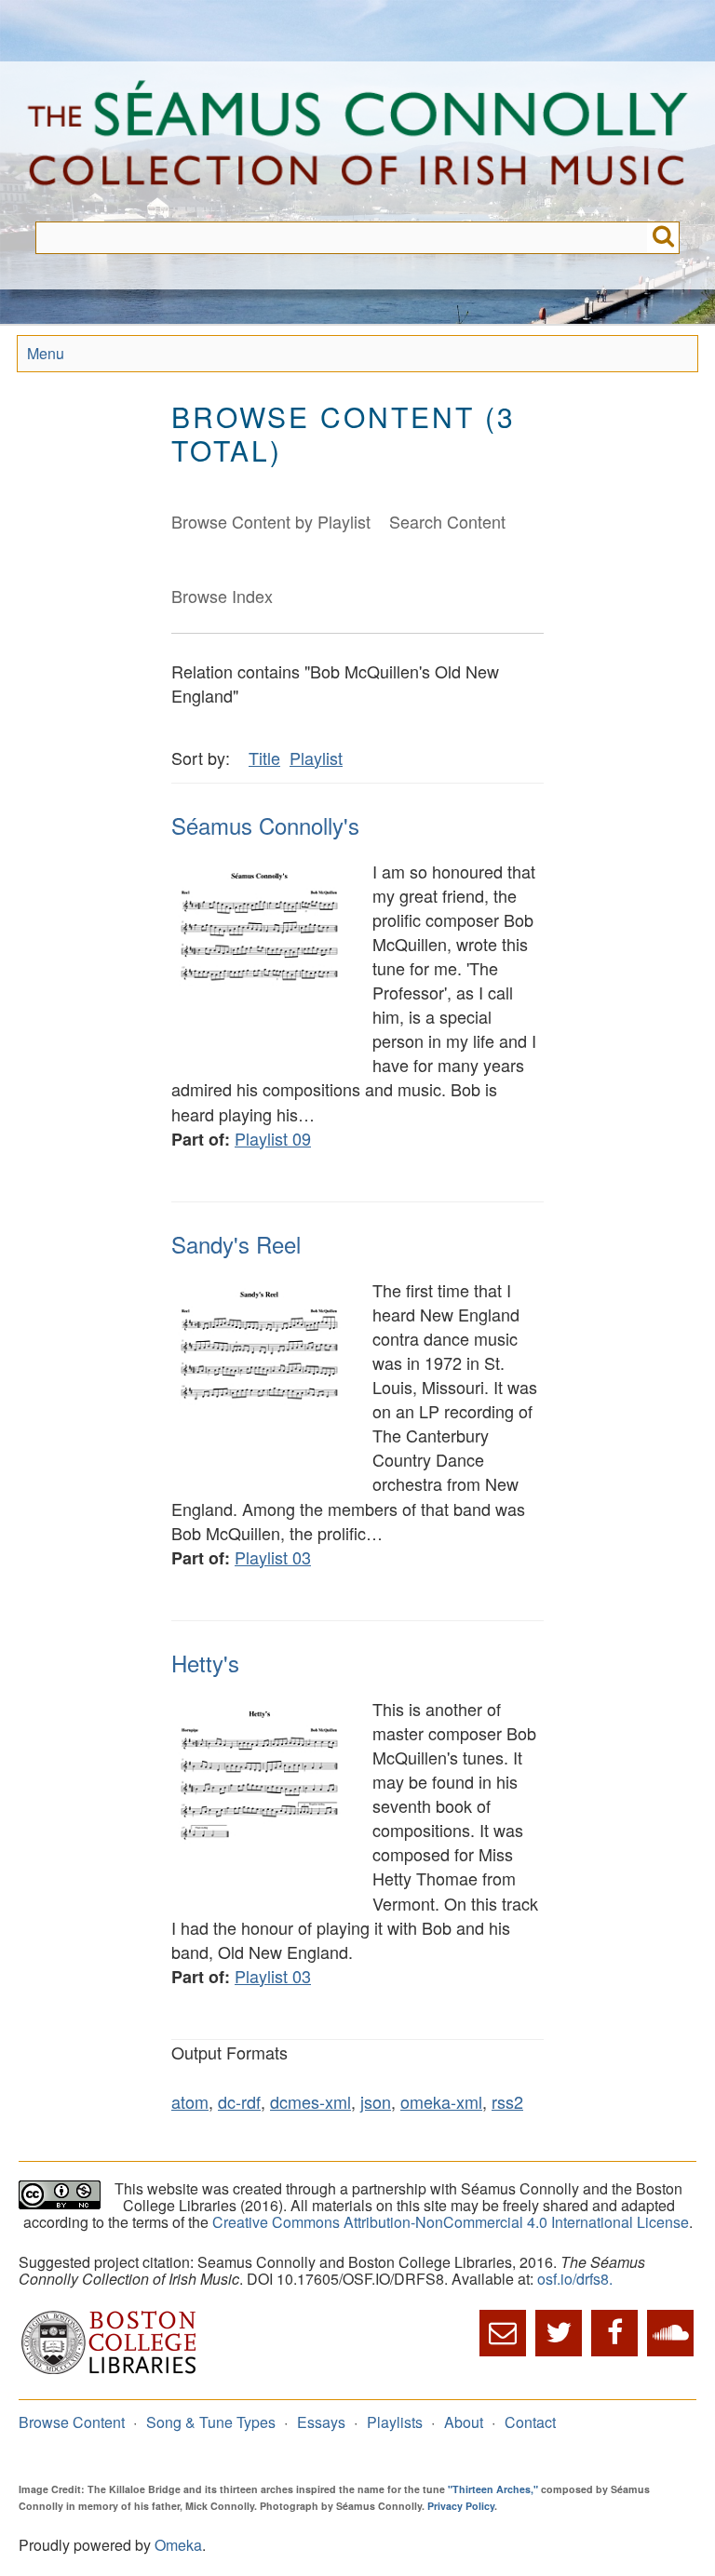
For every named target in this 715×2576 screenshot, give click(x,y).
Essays (321, 2422)
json (376, 2101)
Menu (46, 353)
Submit (663, 238)
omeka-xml (441, 2101)
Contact (530, 2422)
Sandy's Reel (236, 1244)
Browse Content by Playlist (271, 521)
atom (190, 2101)
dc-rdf (239, 2101)
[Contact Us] (503, 2333)
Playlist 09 (273, 1138)
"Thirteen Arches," (493, 2489)
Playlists (395, 2422)
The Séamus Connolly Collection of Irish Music (357, 141)
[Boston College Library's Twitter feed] (559, 2333)
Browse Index (222, 596)
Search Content (447, 521)
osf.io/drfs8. (575, 2279)
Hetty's (205, 1663)
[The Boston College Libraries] (109, 2372)
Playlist (316, 758)
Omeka (178, 2545)
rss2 (507, 2101)
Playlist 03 (273, 1557)
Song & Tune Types (211, 2422)
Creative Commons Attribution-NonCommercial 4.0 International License (451, 2222)
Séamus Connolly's (265, 825)
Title (264, 758)
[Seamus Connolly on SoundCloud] (670, 2333)
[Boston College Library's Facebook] (614, 2333)
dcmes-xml (310, 2101)
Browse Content (72, 2422)
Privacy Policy (461, 2506)
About (464, 2422)
